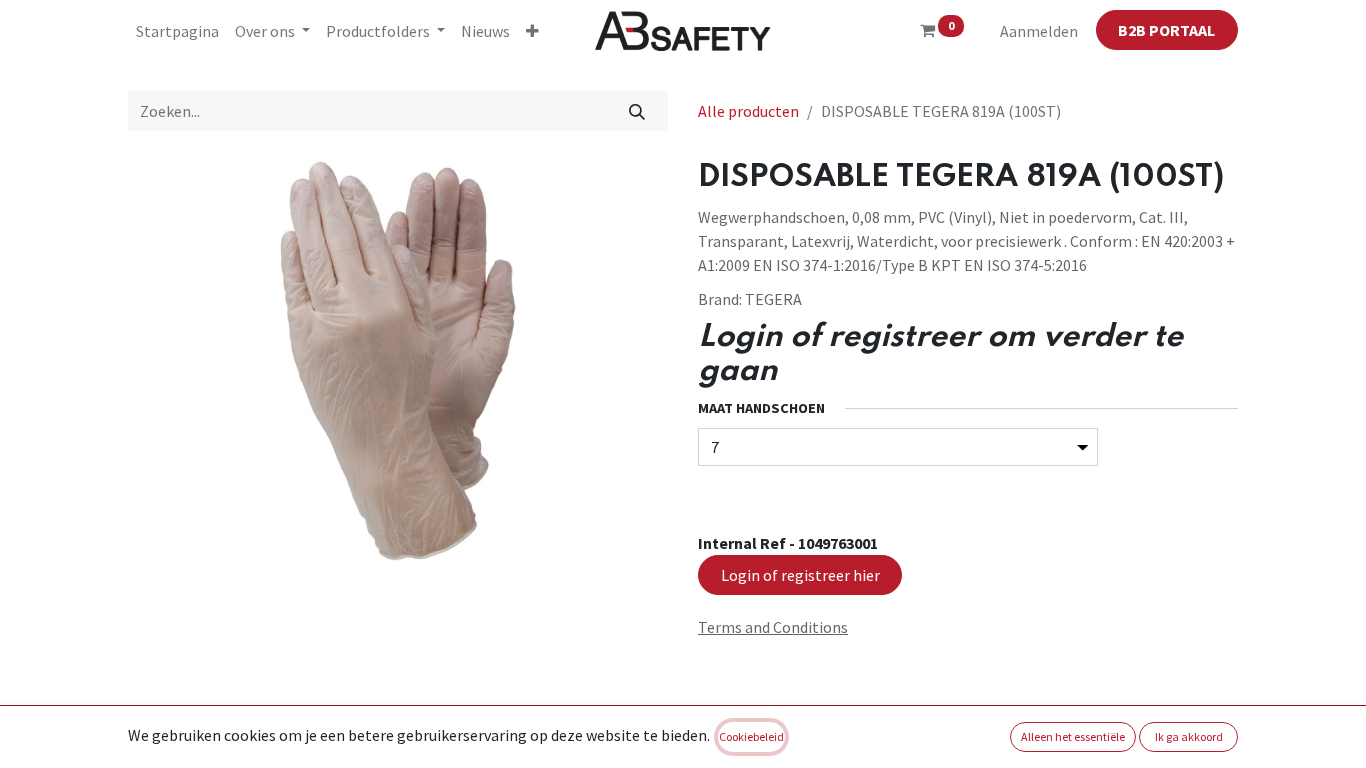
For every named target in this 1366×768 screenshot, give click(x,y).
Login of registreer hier (800, 575)
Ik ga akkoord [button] (1189, 736)
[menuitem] (177, 31)
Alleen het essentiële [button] (1073, 736)
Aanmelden (1039, 31)
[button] (532, 31)
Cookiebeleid (751, 736)
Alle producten (748, 111)
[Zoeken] (637, 111)
